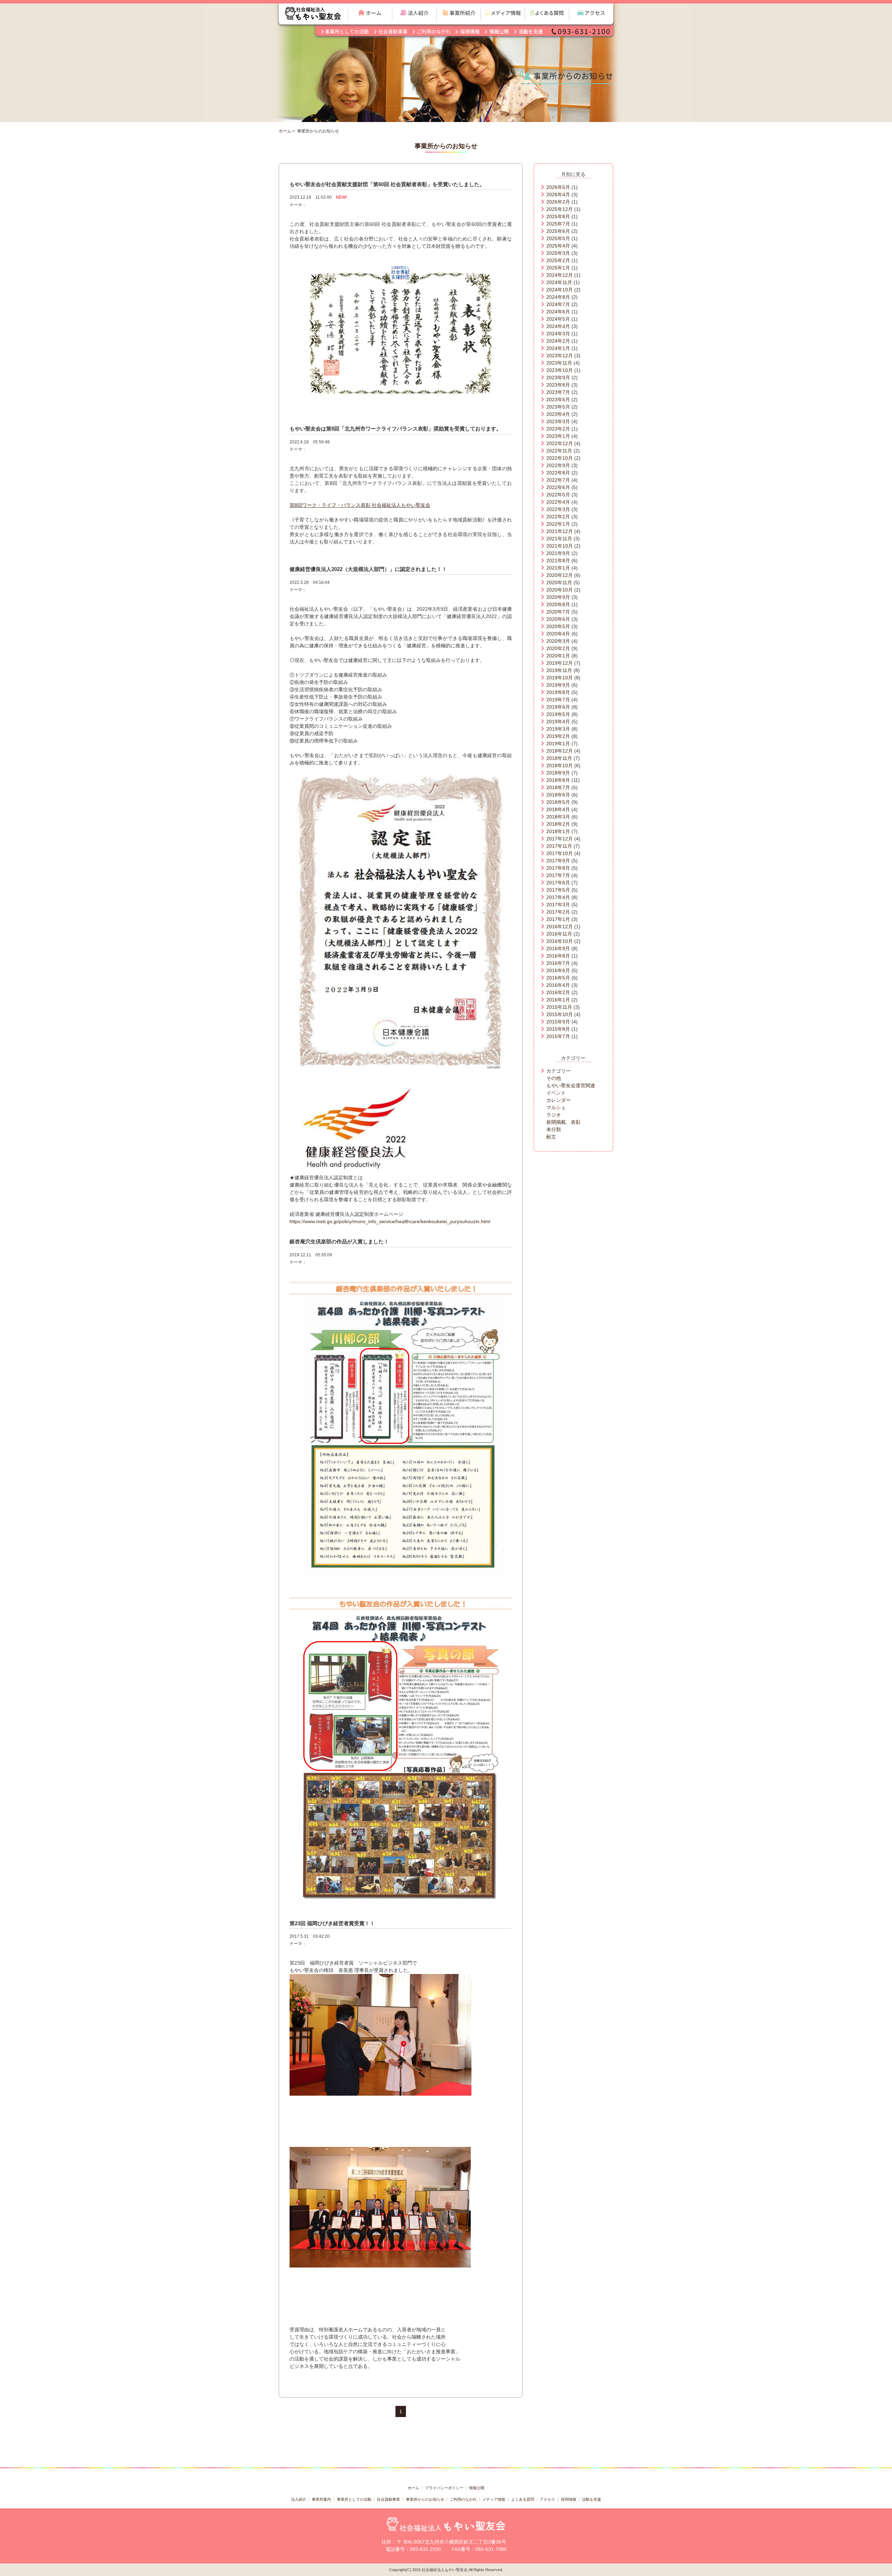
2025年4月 (558, 246)
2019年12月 (560, 663)
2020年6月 (558, 619)
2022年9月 (558, 465)
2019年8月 (558, 692)
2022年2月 (558, 517)
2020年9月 (558, 597)
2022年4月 (558, 502)
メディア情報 (494, 2499)
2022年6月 (558, 487)
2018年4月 (558, 809)
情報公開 (477, 2488)
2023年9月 (558, 378)
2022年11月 (559, 451)
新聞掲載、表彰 (563, 1122)
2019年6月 (558, 707)
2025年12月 (560, 209)
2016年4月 (558, 985)
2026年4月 (558, 195)
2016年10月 (560, 941)
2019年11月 (559, 670)
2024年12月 (560, 275)
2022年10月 (560, 458)
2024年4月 (558, 326)
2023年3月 (558, 421)
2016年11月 (559, 934)
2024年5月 (558, 319)
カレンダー (559, 1100)
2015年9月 (558, 1022)
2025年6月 (558, 231)
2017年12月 (560, 839)
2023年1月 (558, 436)
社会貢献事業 (389, 2499)
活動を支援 (591, 2499)
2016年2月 (558, 992)
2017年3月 (558, 905)
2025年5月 (558, 238)
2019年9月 (558, 685)
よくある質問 (523, 2499)
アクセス (547, 2499)
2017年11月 (559, 846)
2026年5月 (558, 187)
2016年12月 (560, 927)
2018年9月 (558, 773)
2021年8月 (558, 561)
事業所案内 (321, 2499)
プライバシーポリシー (444, 2488)
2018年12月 (560, 751)
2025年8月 (558, 216)
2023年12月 (560, 356)
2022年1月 (558, 524)
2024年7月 (558, 304)
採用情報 (569, 2499)
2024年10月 (560, 290)
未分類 (554, 1129)
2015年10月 (560, 1014)
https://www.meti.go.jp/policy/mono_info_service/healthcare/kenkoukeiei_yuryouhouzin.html (390, 1221)
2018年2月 (558, 824)
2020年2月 (558, 648)
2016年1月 (558, 1000)
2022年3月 (558, 509)
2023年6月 (558, 399)
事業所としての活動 (354, 2499)
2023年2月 (558, 429)
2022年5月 (558, 495)
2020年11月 (559, 582)
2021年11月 (559, 539)
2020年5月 (558, 626)
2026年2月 (558, 202)
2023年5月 (558, 407)
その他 (554, 1078)
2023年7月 (558, 392)
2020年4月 (558, 634)
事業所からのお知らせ (425, 2499)
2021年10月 (560, 546)
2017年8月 (558, 868)
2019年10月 (560, 678)
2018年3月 (558, 817)
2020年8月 (558, 604)
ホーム (285, 131)
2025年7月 (558, 224)
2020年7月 (558, 612)
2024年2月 (558, 341)
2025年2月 (558, 260)
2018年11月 (559, 758)
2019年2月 (558, 736)
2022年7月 (558, 480)
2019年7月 (558, 700)
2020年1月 (558, 656)
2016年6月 (558, 970)
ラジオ (554, 1115)
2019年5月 (558, 714)
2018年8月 (558, 780)
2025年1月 (558, 268)
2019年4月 (558, 722)
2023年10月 (560, 370)
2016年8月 (558, 956)
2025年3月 (558, 253)
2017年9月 (558, 861)
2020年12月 (560, 575)
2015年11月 (559, 1007)
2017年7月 (558, 875)
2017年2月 (558, 912)
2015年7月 (558, 1036)
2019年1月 (558, 744)
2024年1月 (558, 348)
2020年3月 (558, 641)
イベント (556, 1093)
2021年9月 (558, 553)
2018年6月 (558, 795)
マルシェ (556, 1107)
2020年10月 (560, 590)
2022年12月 (560, 443)
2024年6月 (558, 312)
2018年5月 (558, 802)
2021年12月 (560, 531)
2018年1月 (558, 831)
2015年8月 (558, 1029)
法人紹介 (299, 2499)
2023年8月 (558, 385)
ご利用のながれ (463, 2499)
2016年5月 (558, 978)
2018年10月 (560, 765)
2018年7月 (558, 787)
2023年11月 (559, 363)
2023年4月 (558, 414)
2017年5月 (558, 890)
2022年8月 (558, 473)
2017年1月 (558, 919)
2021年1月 (558, 568)
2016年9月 (558, 948)
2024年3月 (558, 334)
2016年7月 (558, 963)
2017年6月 (558, 883)
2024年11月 (559, 282)
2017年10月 (560, 853)
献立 (551, 1137)
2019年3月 (558, 729)
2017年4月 (558, 897)
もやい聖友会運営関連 (571, 1085)
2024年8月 (558, 297)
